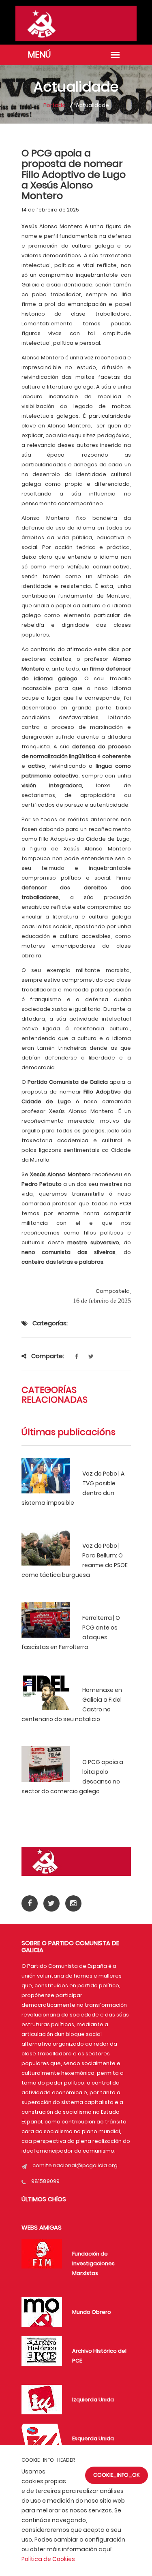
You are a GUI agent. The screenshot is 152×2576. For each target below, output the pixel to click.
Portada (55, 105)
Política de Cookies (48, 2559)
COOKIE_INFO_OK (117, 2475)
